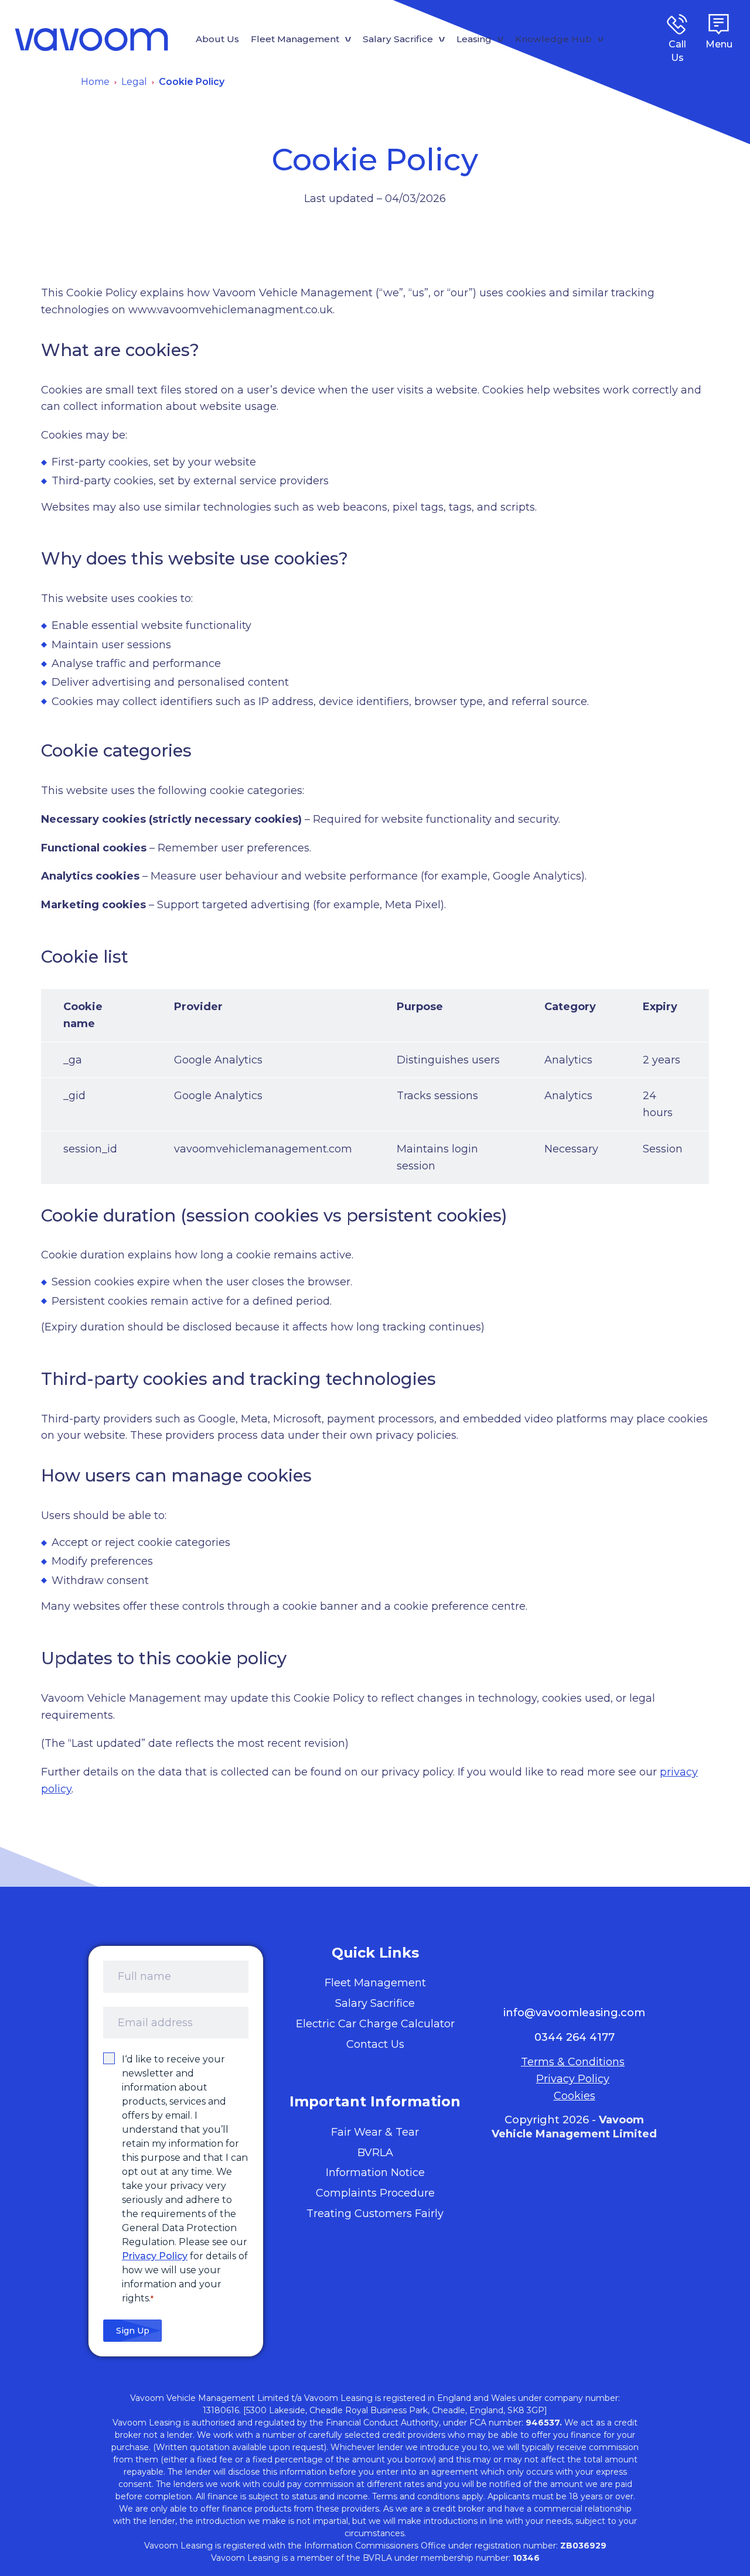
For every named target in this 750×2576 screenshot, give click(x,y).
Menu (719, 44)
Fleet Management (295, 39)
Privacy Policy (155, 2256)
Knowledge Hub (553, 39)
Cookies (575, 2096)
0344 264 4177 (575, 2037)
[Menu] (719, 24)
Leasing (474, 39)
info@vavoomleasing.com (574, 2013)
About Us (217, 39)
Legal (134, 82)
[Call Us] (677, 24)
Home (95, 82)
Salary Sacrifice (398, 39)
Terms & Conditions (573, 2062)
